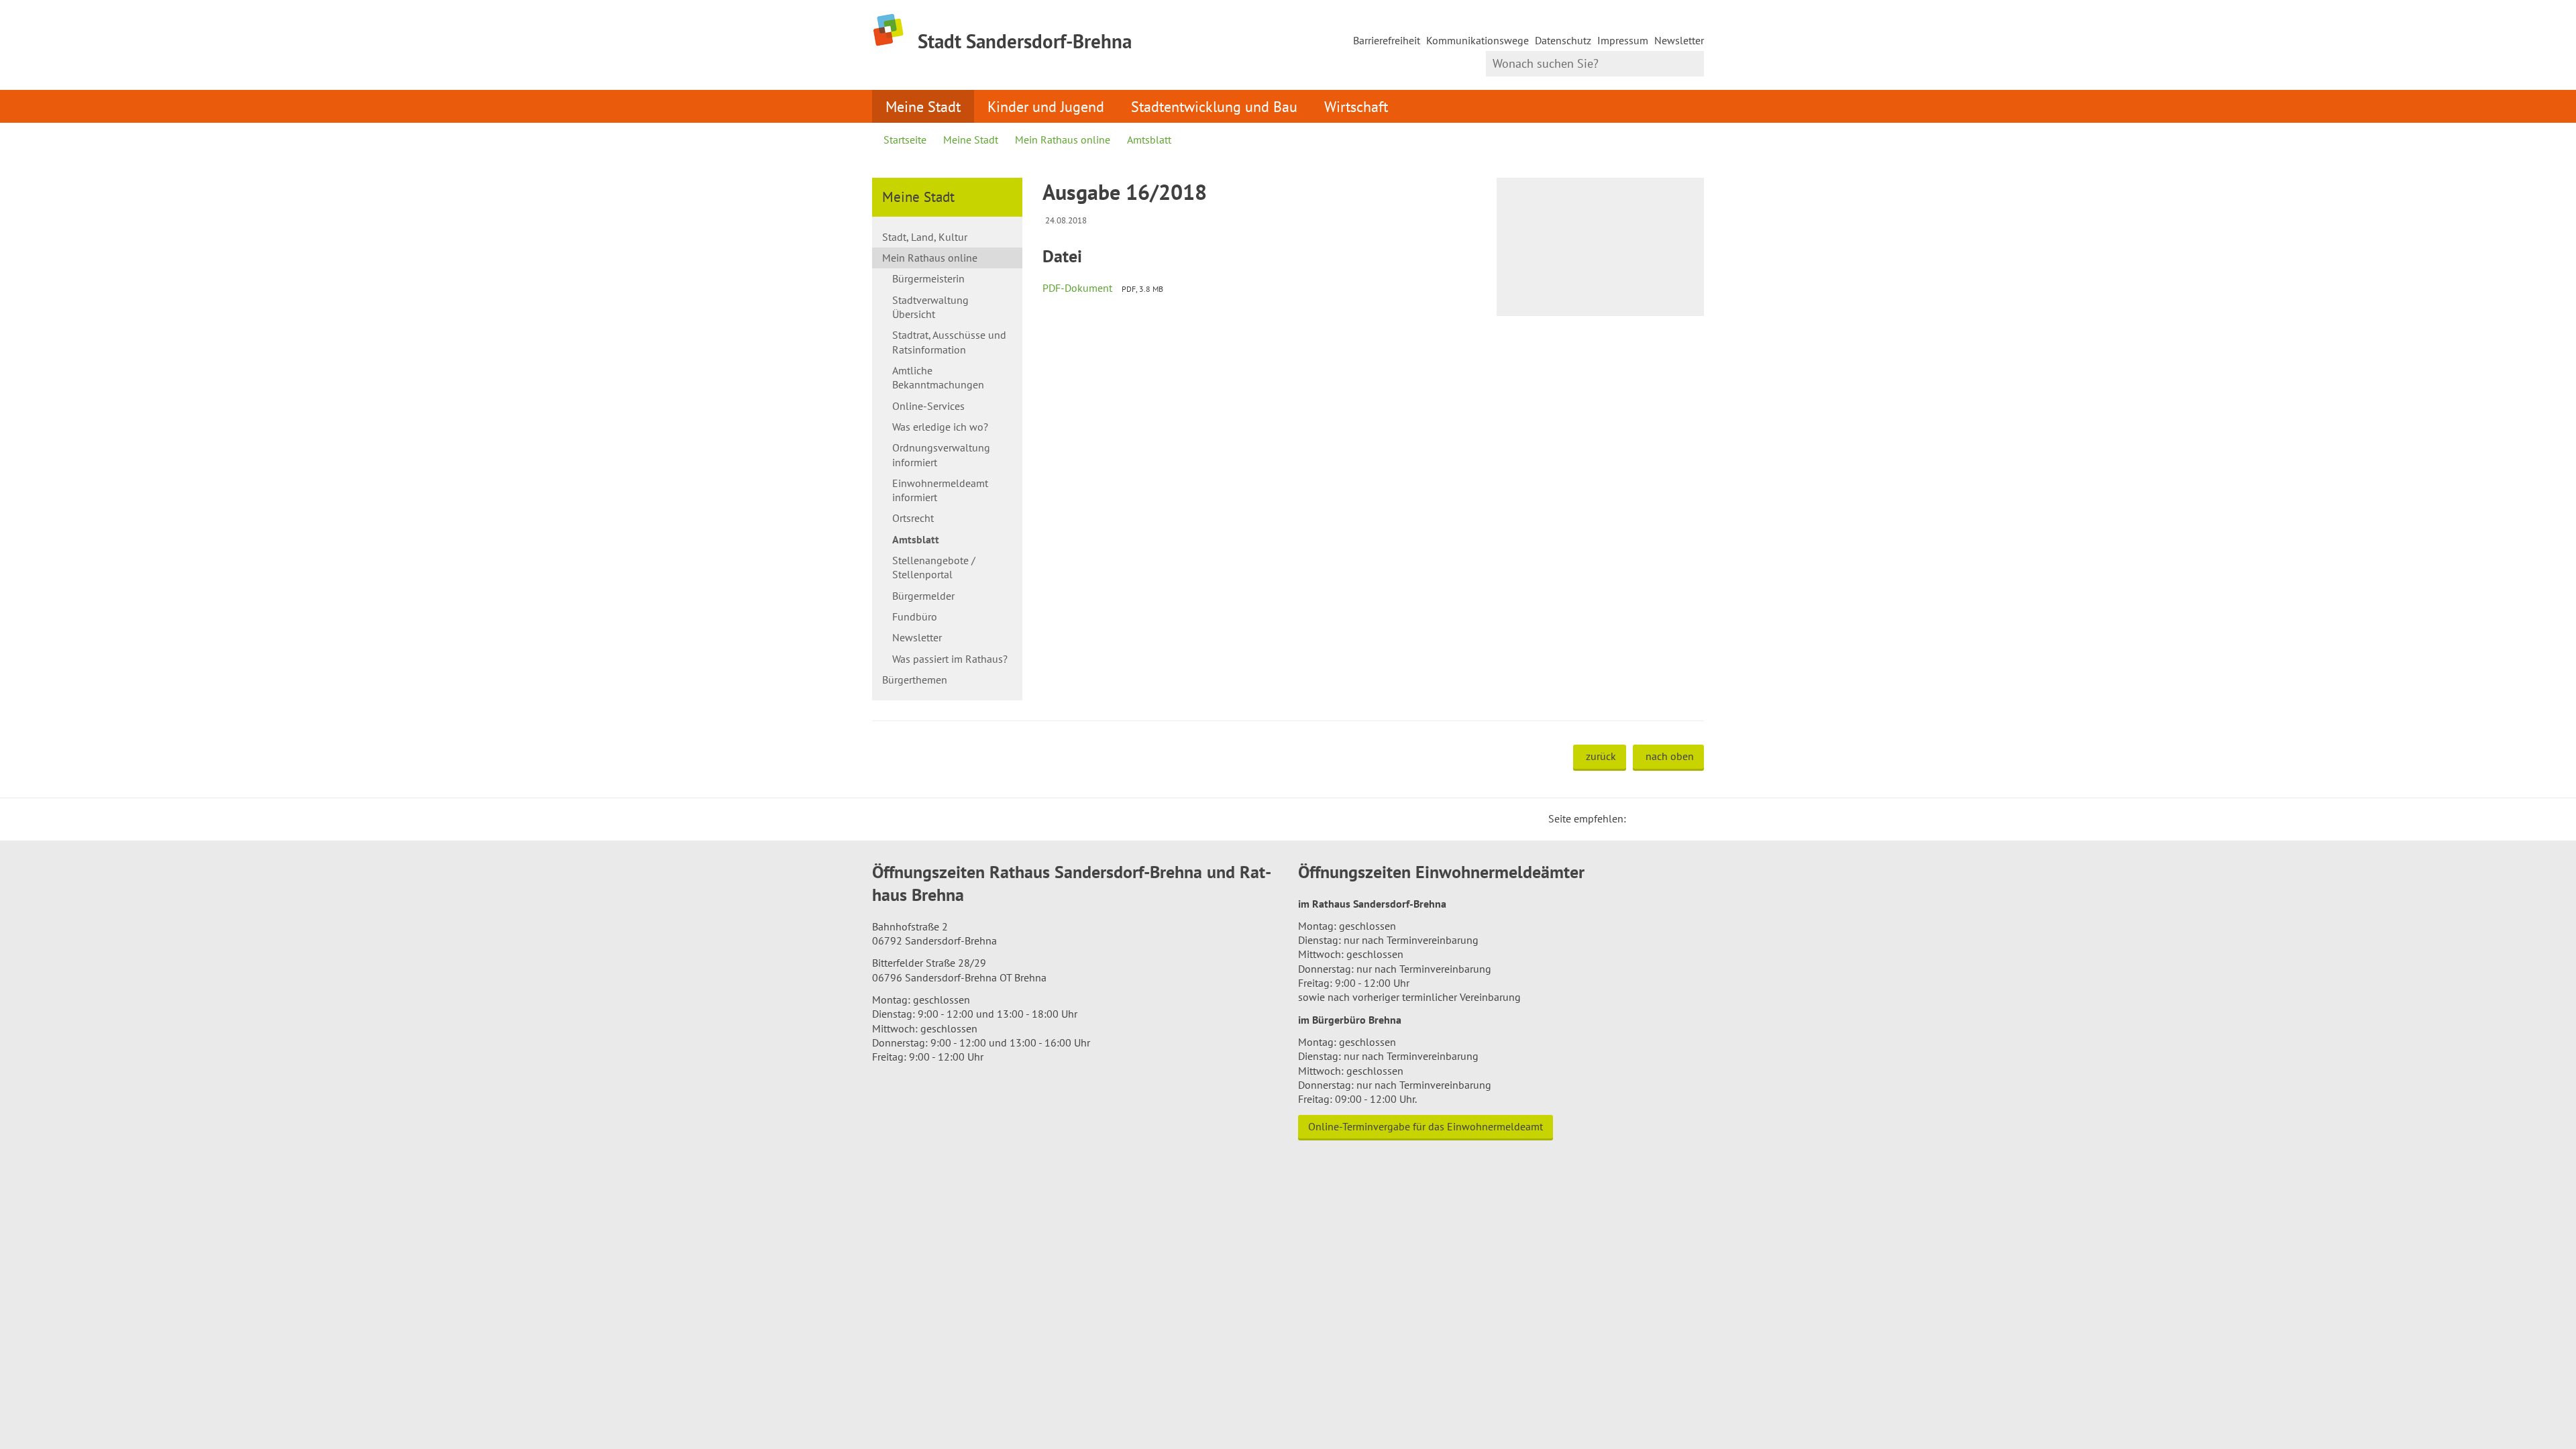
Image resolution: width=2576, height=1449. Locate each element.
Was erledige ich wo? (940, 427)
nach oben (1670, 756)
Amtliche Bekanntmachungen (938, 377)
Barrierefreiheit (1387, 40)
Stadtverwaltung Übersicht (930, 307)
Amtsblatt (1149, 140)
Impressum (1623, 40)
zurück (1601, 756)
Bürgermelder (923, 596)
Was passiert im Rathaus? (950, 659)
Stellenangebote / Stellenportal (934, 567)
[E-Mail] (1673, 818)
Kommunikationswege (1478, 40)
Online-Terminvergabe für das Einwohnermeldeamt (1426, 1126)
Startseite (905, 140)
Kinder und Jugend (1046, 106)
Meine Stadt (923, 106)
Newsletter (1679, 40)
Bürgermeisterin (928, 278)
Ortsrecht (913, 518)
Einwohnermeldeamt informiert (940, 490)
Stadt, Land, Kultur (925, 237)
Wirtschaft (1356, 106)
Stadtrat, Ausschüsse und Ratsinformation (949, 342)
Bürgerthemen (915, 680)
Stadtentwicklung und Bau (1214, 106)
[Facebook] (1657, 818)
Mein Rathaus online (1063, 140)
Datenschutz (1563, 40)
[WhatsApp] (1689, 818)
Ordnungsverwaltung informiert (941, 454)
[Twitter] (1641, 818)
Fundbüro (915, 616)
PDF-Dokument (1077, 288)
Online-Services (928, 406)
